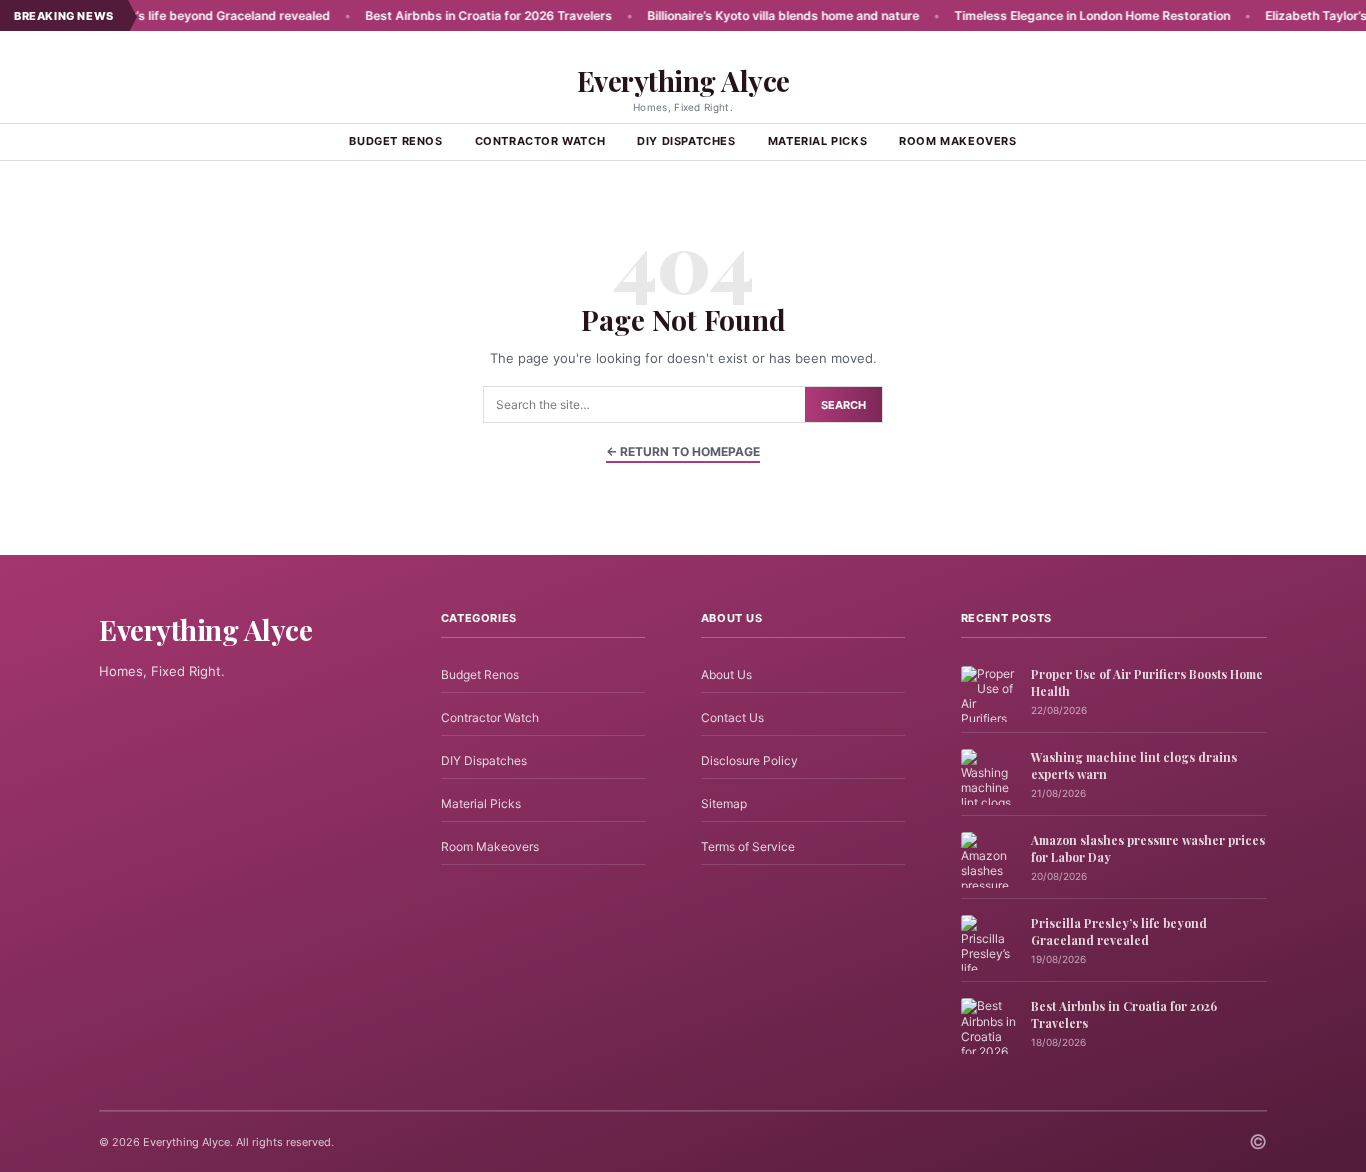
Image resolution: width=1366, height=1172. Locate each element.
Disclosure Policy (749, 760)
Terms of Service (748, 846)
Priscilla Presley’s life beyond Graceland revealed (153, 15)
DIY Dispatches (686, 141)
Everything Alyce (683, 80)
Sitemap (724, 803)
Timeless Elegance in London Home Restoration (1059, 15)
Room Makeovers (957, 141)
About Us (726, 674)
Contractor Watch (540, 141)
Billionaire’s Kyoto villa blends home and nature (750, 15)
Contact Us (732, 717)
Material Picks (817, 141)
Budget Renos (395, 141)
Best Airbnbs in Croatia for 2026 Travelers (455, 15)
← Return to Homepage (683, 451)
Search (843, 405)
